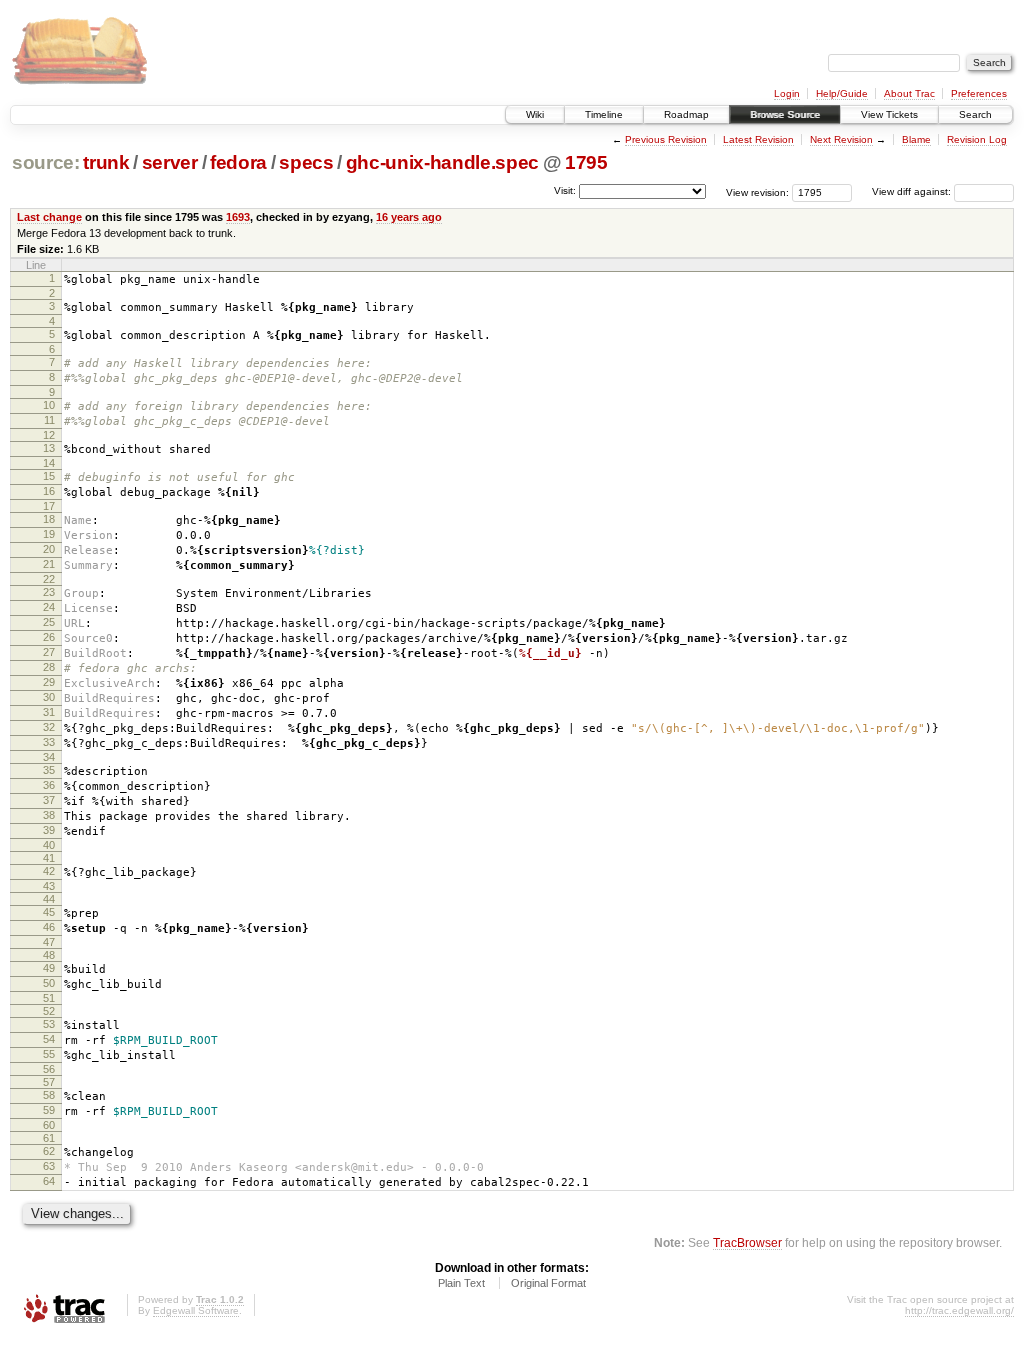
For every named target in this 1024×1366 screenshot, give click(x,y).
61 (49, 1138)
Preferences (979, 93)
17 (49, 506)
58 (49, 1095)
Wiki (535, 114)
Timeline (604, 114)
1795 (586, 162)
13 (49, 448)
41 (49, 858)
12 (49, 435)
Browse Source (785, 114)
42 (49, 871)
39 (49, 830)
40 (49, 845)
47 (49, 942)
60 (49, 1125)
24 (49, 607)
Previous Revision (666, 139)
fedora (238, 162)
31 (49, 712)
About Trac (909, 93)
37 (49, 800)
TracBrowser (747, 1242)
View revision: (757, 191)
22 (49, 579)
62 (49, 1151)
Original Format (548, 1283)
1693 (238, 217)
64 (49, 1181)
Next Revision (841, 139)
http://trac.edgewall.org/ (959, 1310)
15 (49, 476)
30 (49, 697)
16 (49, 491)
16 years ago (409, 217)
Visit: (565, 190)
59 (49, 1110)
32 (49, 727)
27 (49, 652)
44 (49, 899)
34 (49, 757)
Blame (916, 139)
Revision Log (977, 139)
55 (49, 1054)
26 (49, 637)
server (170, 162)
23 (49, 592)
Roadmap (686, 114)
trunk (106, 162)
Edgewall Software (196, 1310)
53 (49, 1024)
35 (49, 770)
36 (49, 785)
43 (49, 886)
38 (49, 815)
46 (49, 927)
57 (49, 1082)
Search (975, 114)
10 (49, 405)
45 (49, 912)
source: (46, 162)
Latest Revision (758, 139)
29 (49, 682)
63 (49, 1166)
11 (49, 420)
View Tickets (889, 114)
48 (49, 955)
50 (49, 983)
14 (49, 463)
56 (49, 1069)
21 (49, 564)
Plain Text (461, 1283)
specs (306, 162)
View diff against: (913, 191)
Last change (49, 217)
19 (49, 534)
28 (49, 667)
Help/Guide (842, 93)
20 (49, 549)
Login (787, 93)
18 (49, 519)
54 (49, 1039)
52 (49, 1011)
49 (49, 968)
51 (49, 998)
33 (49, 742)
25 (49, 622)
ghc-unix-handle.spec (442, 162)
